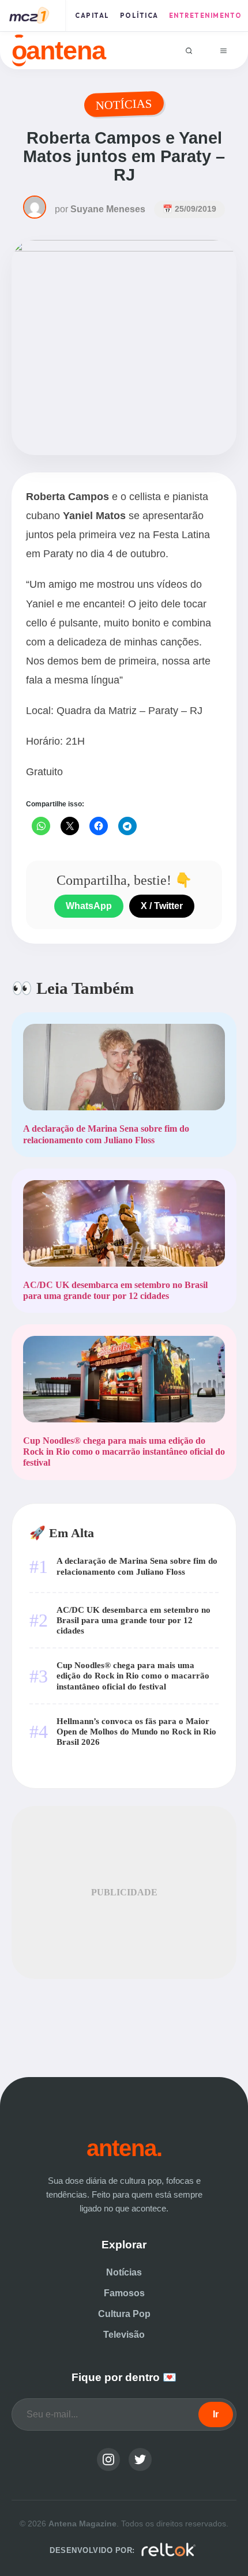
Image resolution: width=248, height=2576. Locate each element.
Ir (216, 2414)
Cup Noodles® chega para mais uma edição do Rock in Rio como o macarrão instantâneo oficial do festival (133, 1675)
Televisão (124, 2335)
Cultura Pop (124, 2314)
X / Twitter (162, 906)
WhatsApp (89, 906)
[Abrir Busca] (189, 50)
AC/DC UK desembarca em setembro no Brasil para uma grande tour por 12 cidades (134, 1620)
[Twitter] (140, 2459)
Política (139, 16)
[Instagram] (108, 2459)
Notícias (124, 2272)
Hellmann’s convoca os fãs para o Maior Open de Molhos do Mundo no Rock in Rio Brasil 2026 (136, 1731)
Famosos (124, 2293)
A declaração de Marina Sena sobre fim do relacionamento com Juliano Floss (137, 1566)
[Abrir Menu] (223, 50)
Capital (92, 16)
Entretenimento (206, 16)
